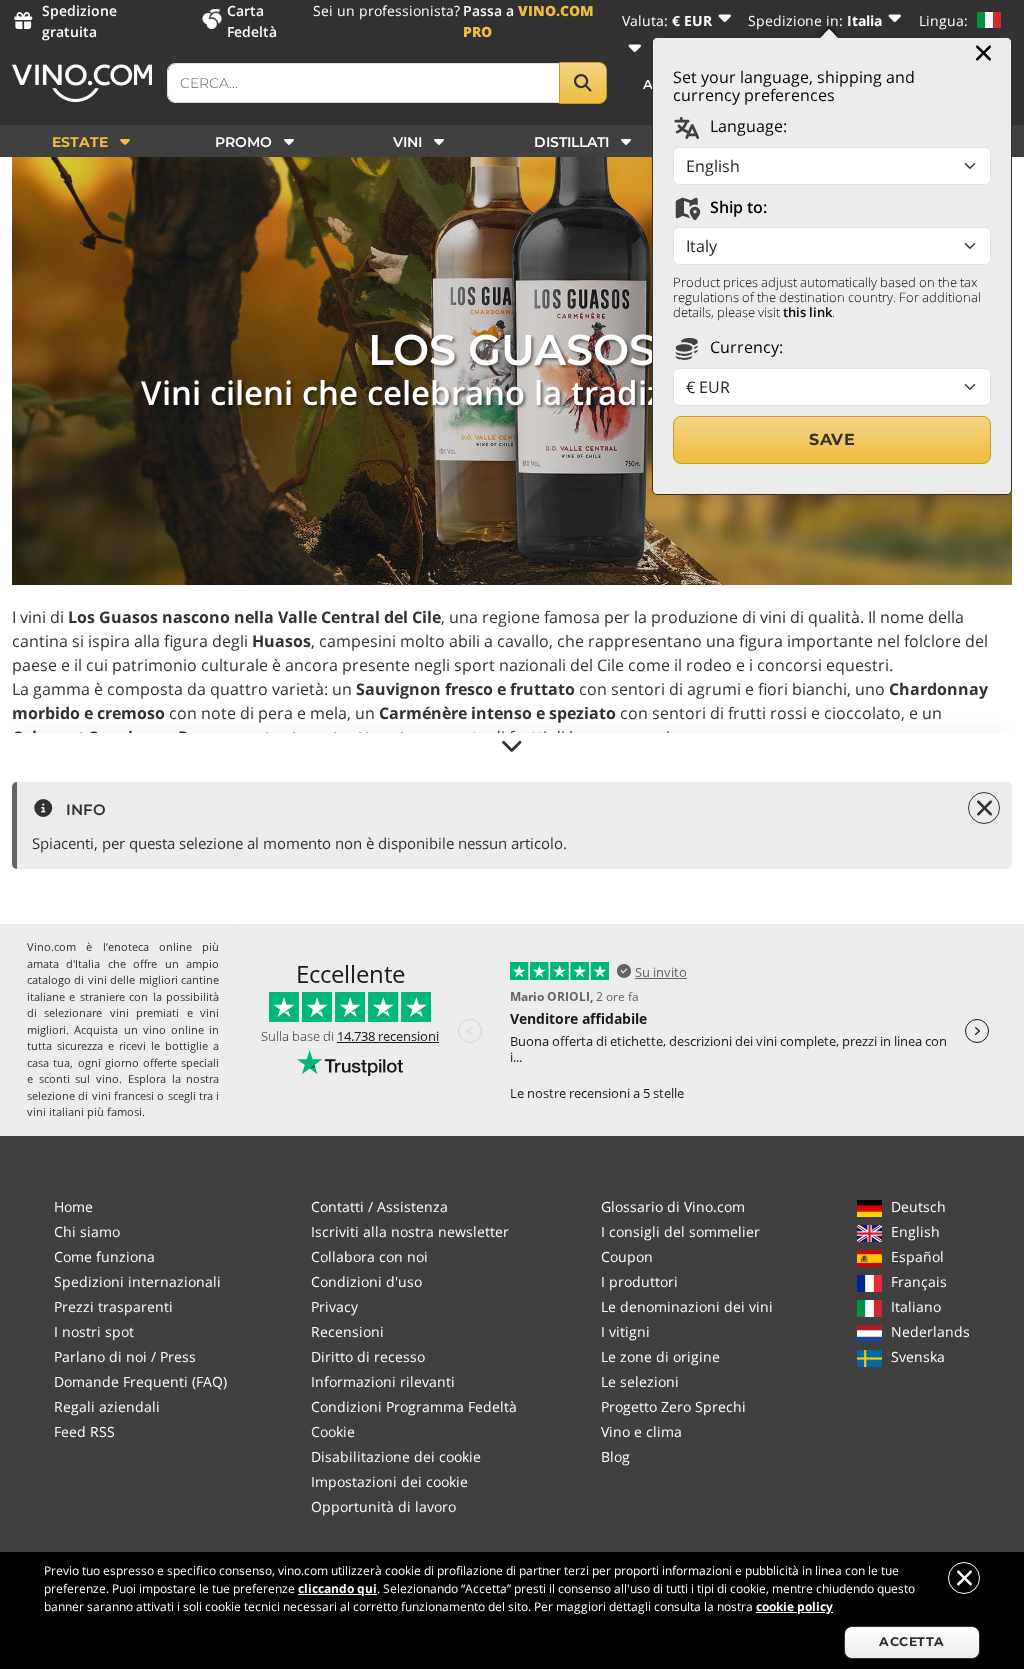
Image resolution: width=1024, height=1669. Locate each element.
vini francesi (123, 1095)
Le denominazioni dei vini (687, 1306)
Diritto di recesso (368, 1356)
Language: (746, 126)
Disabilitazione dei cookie (396, 1456)
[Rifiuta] (964, 1578)
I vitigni (625, 1331)
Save (832, 439)
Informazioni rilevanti (383, 1381)
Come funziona (104, 1256)
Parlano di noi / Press (125, 1356)
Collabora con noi (369, 1256)
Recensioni (347, 1331)
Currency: (744, 347)
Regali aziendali (107, 1406)
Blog (615, 1456)
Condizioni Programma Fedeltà (414, 1406)
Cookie (333, 1431)
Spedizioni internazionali (137, 1281)
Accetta (912, 1641)
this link (807, 312)
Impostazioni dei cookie (389, 1481)
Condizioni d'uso (366, 1281)
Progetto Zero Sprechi (673, 1406)
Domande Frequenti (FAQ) (140, 1381)
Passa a (528, 21)
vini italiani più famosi (84, 1111)
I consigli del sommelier (680, 1231)
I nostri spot (94, 1331)
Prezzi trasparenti (113, 1306)
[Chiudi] (983, 53)
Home (73, 1206)
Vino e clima (641, 1431)
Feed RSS (84, 1431)
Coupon (627, 1256)
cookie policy (794, 1606)
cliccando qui (337, 1588)
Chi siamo (87, 1231)
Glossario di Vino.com (673, 1206)
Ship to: (736, 207)
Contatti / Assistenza (379, 1206)
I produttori (639, 1281)
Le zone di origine (660, 1356)
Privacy (334, 1306)
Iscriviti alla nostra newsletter (410, 1231)
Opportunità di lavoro (383, 1506)
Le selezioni (640, 1381)
